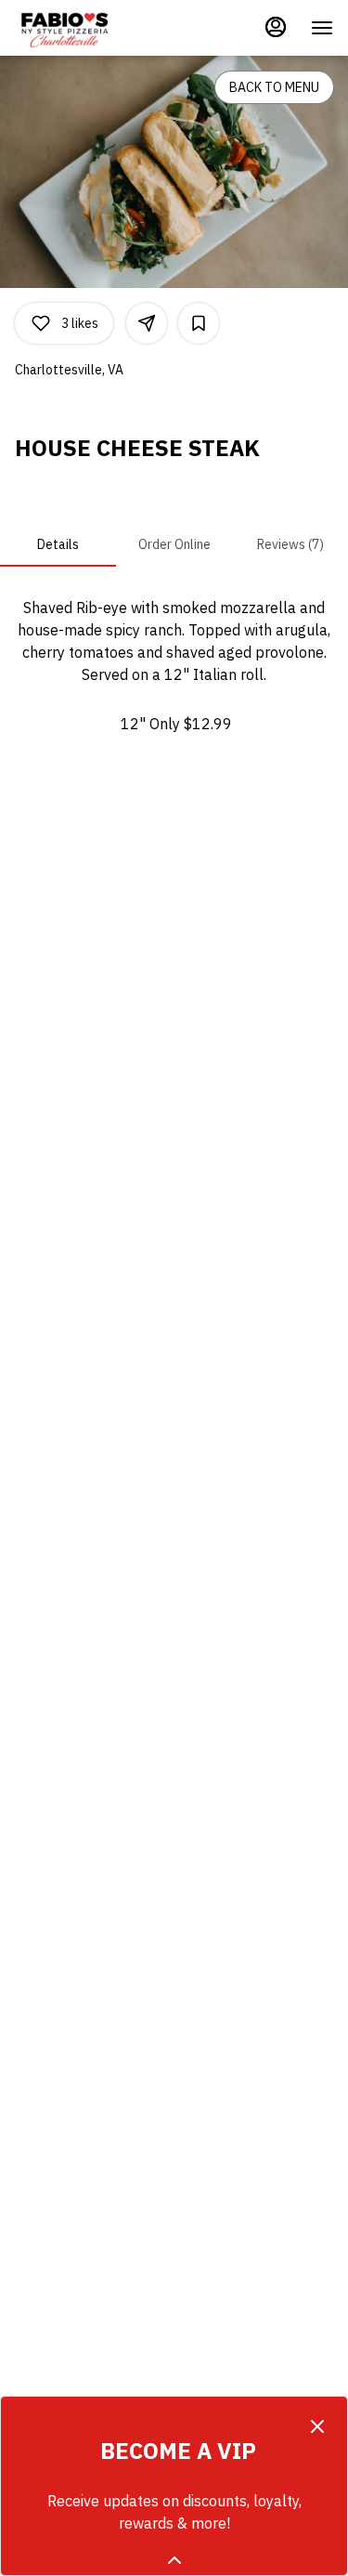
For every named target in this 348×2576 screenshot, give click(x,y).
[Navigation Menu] (322, 28)
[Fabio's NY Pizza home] (98, 28)
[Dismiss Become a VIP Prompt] (317, 2426)
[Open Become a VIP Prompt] (174, 2560)
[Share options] (147, 323)
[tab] (58, 544)
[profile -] (276, 27)
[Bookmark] (199, 323)
